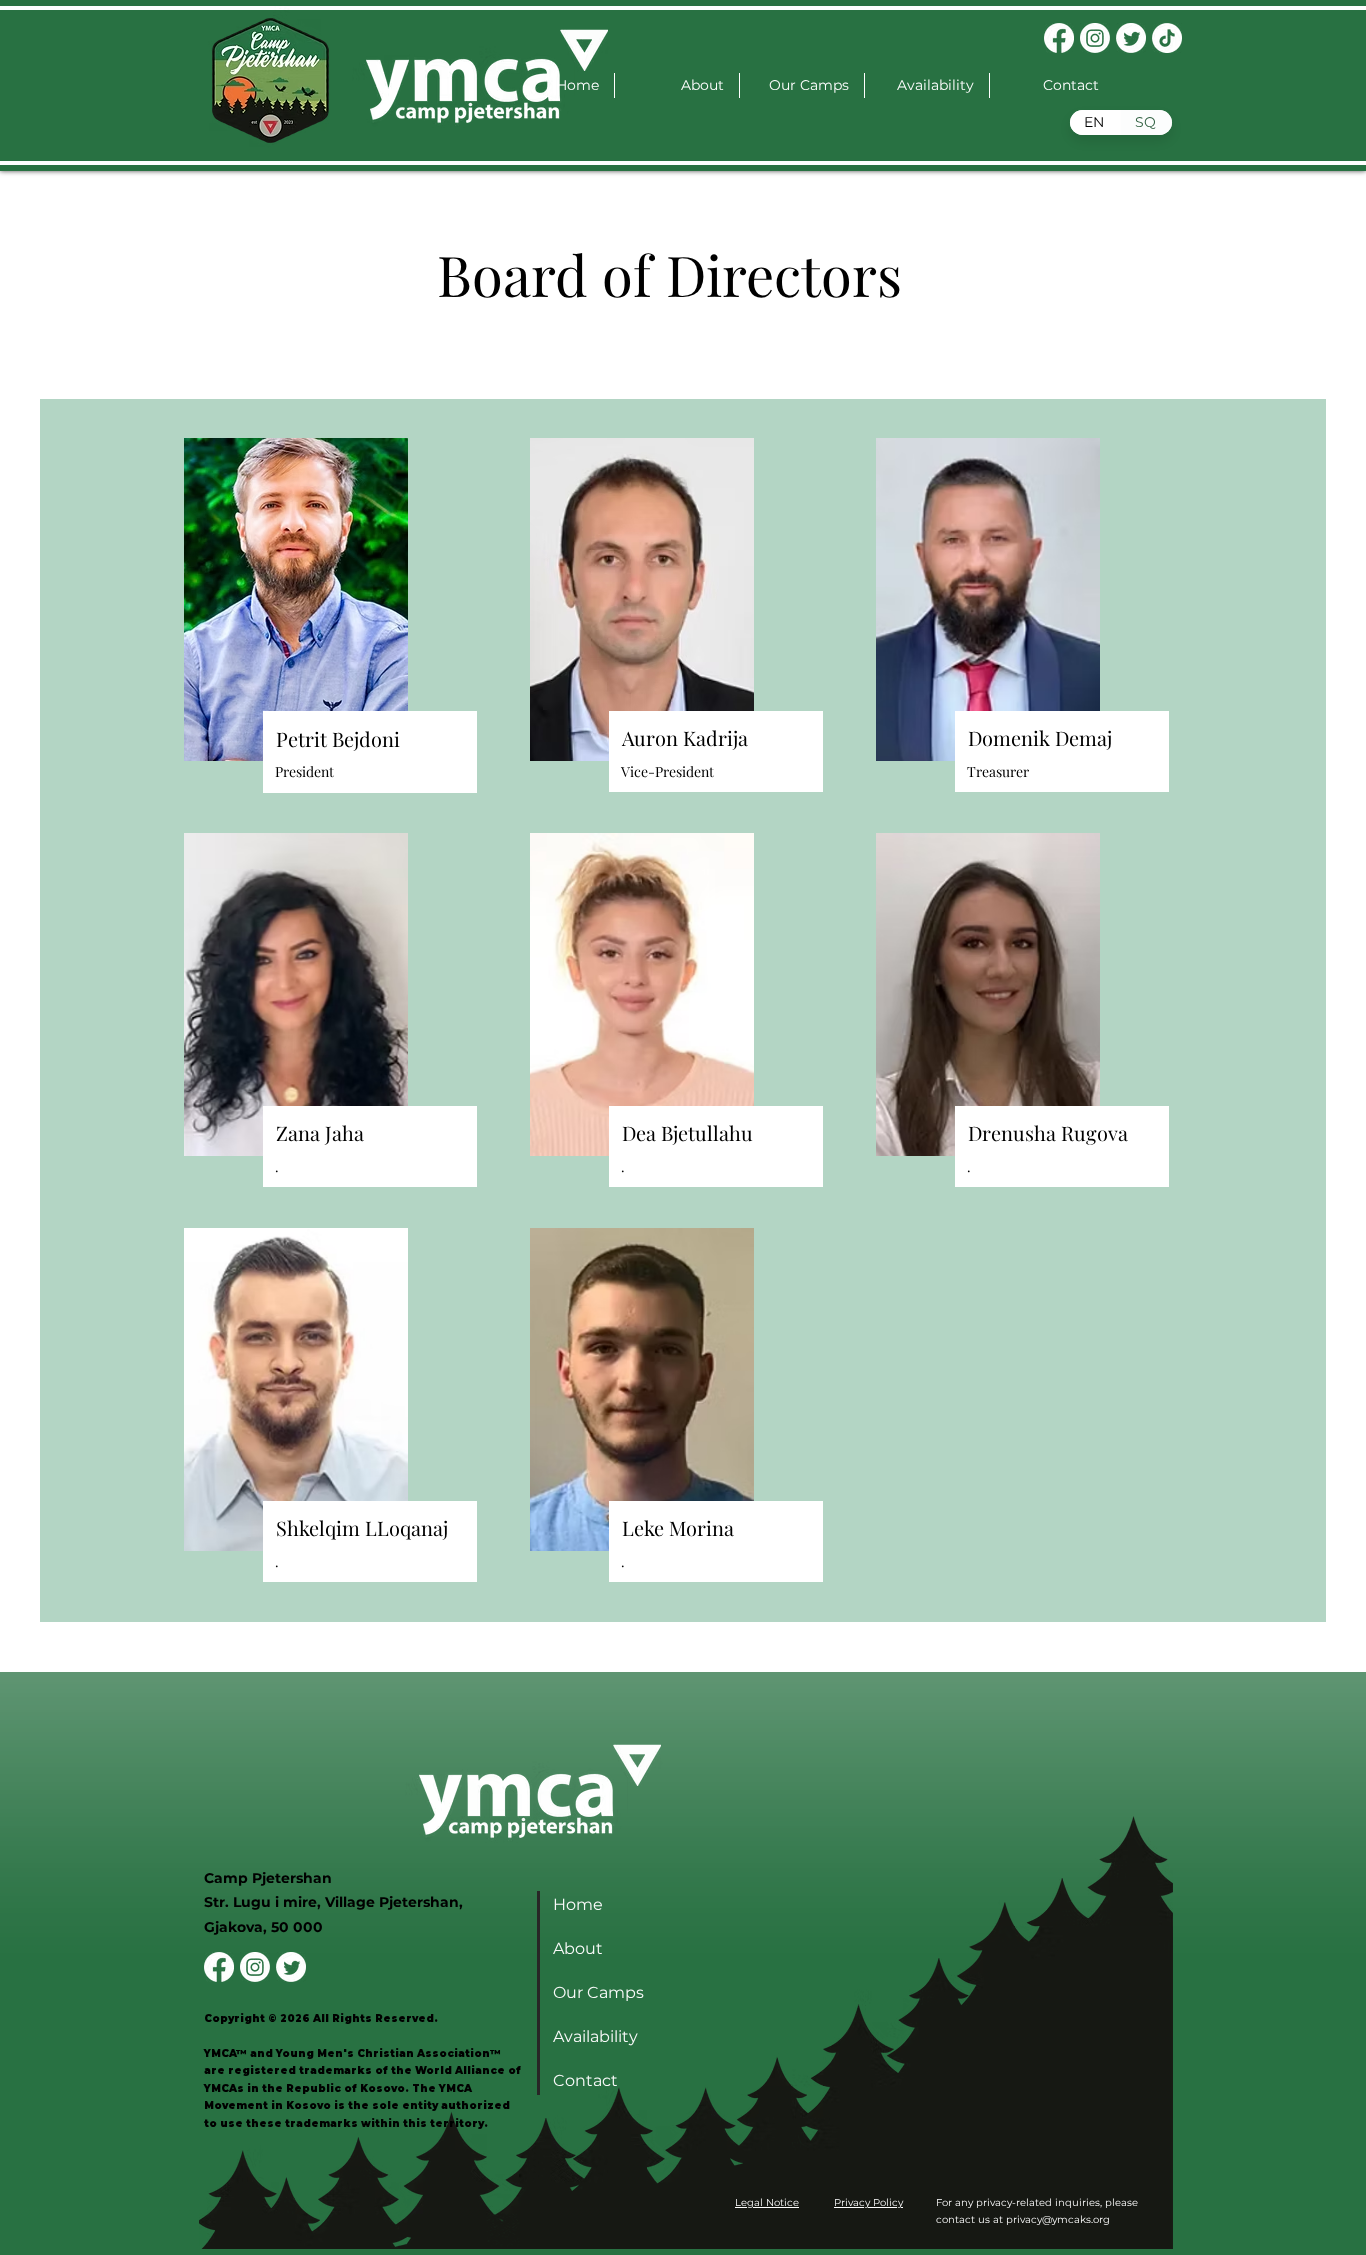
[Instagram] (1095, 38)
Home (578, 1904)
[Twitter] (1131, 38)
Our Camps (598, 1992)
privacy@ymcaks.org (1058, 2219)
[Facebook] (1059, 38)
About (578, 1948)
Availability (595, 2036)
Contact (585, 2080)
